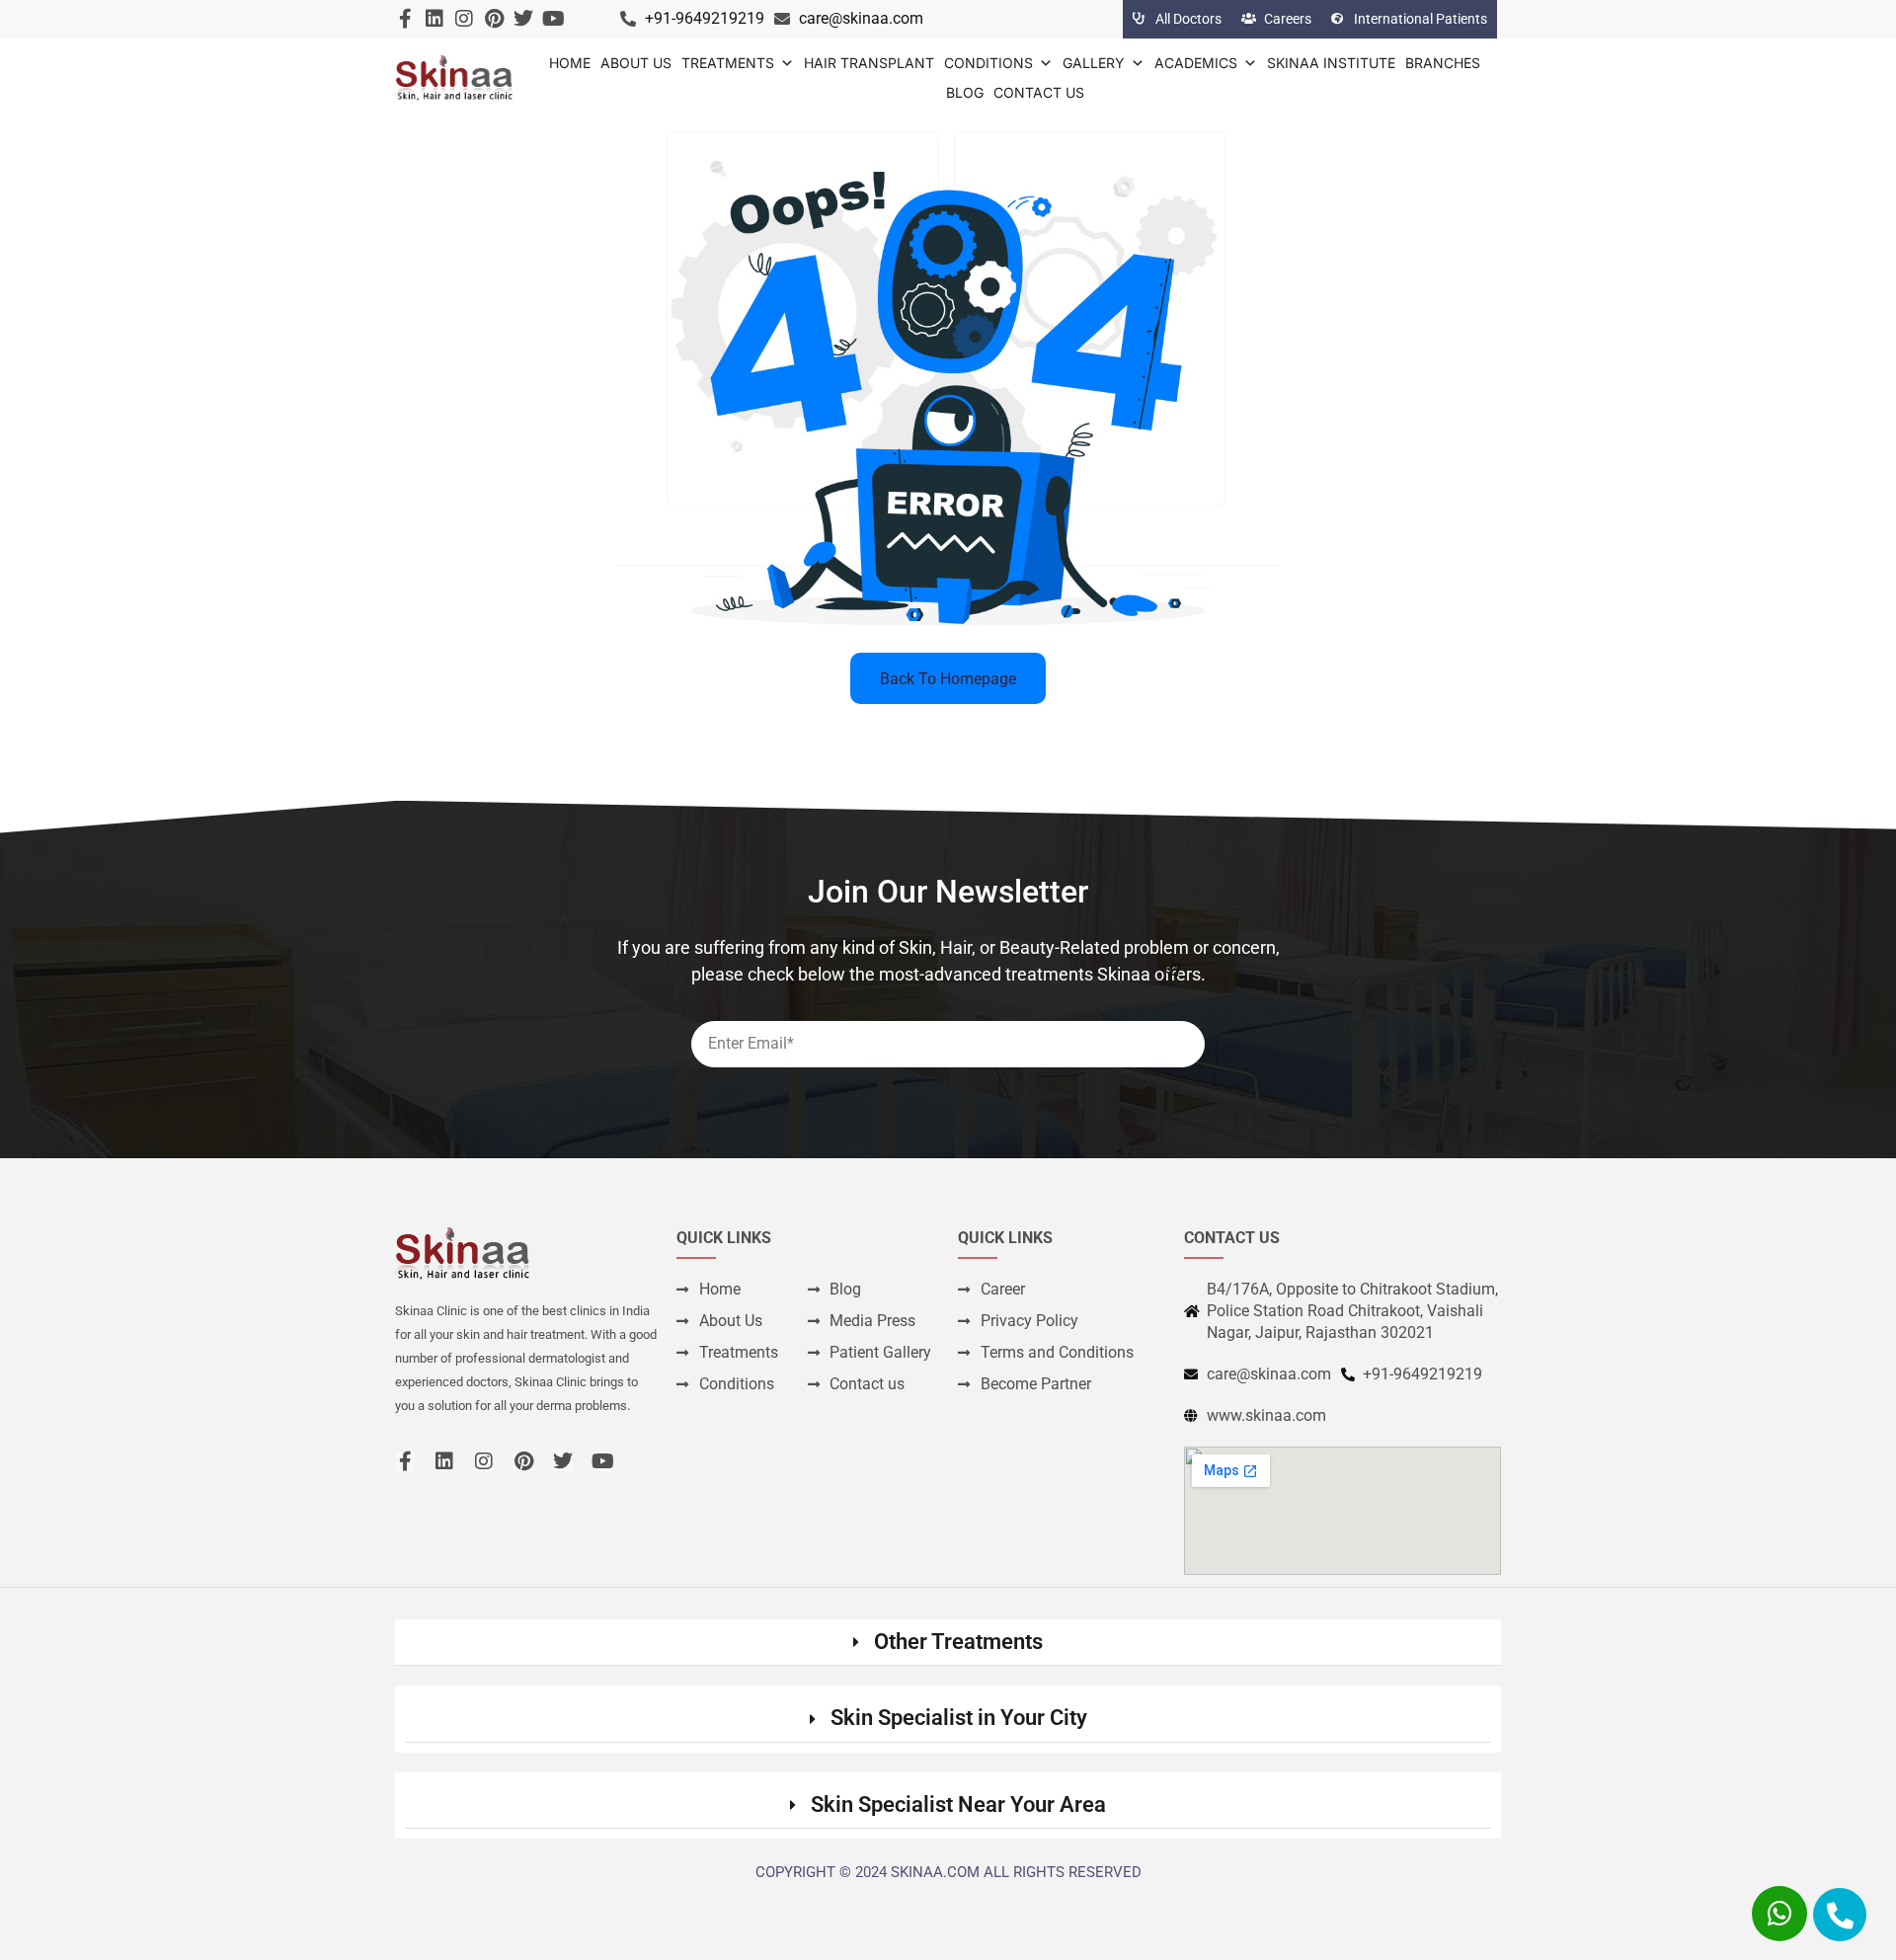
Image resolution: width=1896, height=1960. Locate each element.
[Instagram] (464, 19)
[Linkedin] (434, 19)
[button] (948, 1643)
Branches (1443, 63)
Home (570, 63)
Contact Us (1039, 92)
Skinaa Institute (1331, 63)
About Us (636, 63)
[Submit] (1172, 970)
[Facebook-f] (405, 19)
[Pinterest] (494, 19)
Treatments (728, 63)
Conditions (988, 63)
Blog (965, 92)
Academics (1196, 63)
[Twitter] (523, 19)
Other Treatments (958, 1642)
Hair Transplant (869, 63)
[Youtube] (553, 19)
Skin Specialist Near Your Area (958, 1804)
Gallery (1094, 63)
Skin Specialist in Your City (959, 1718)
